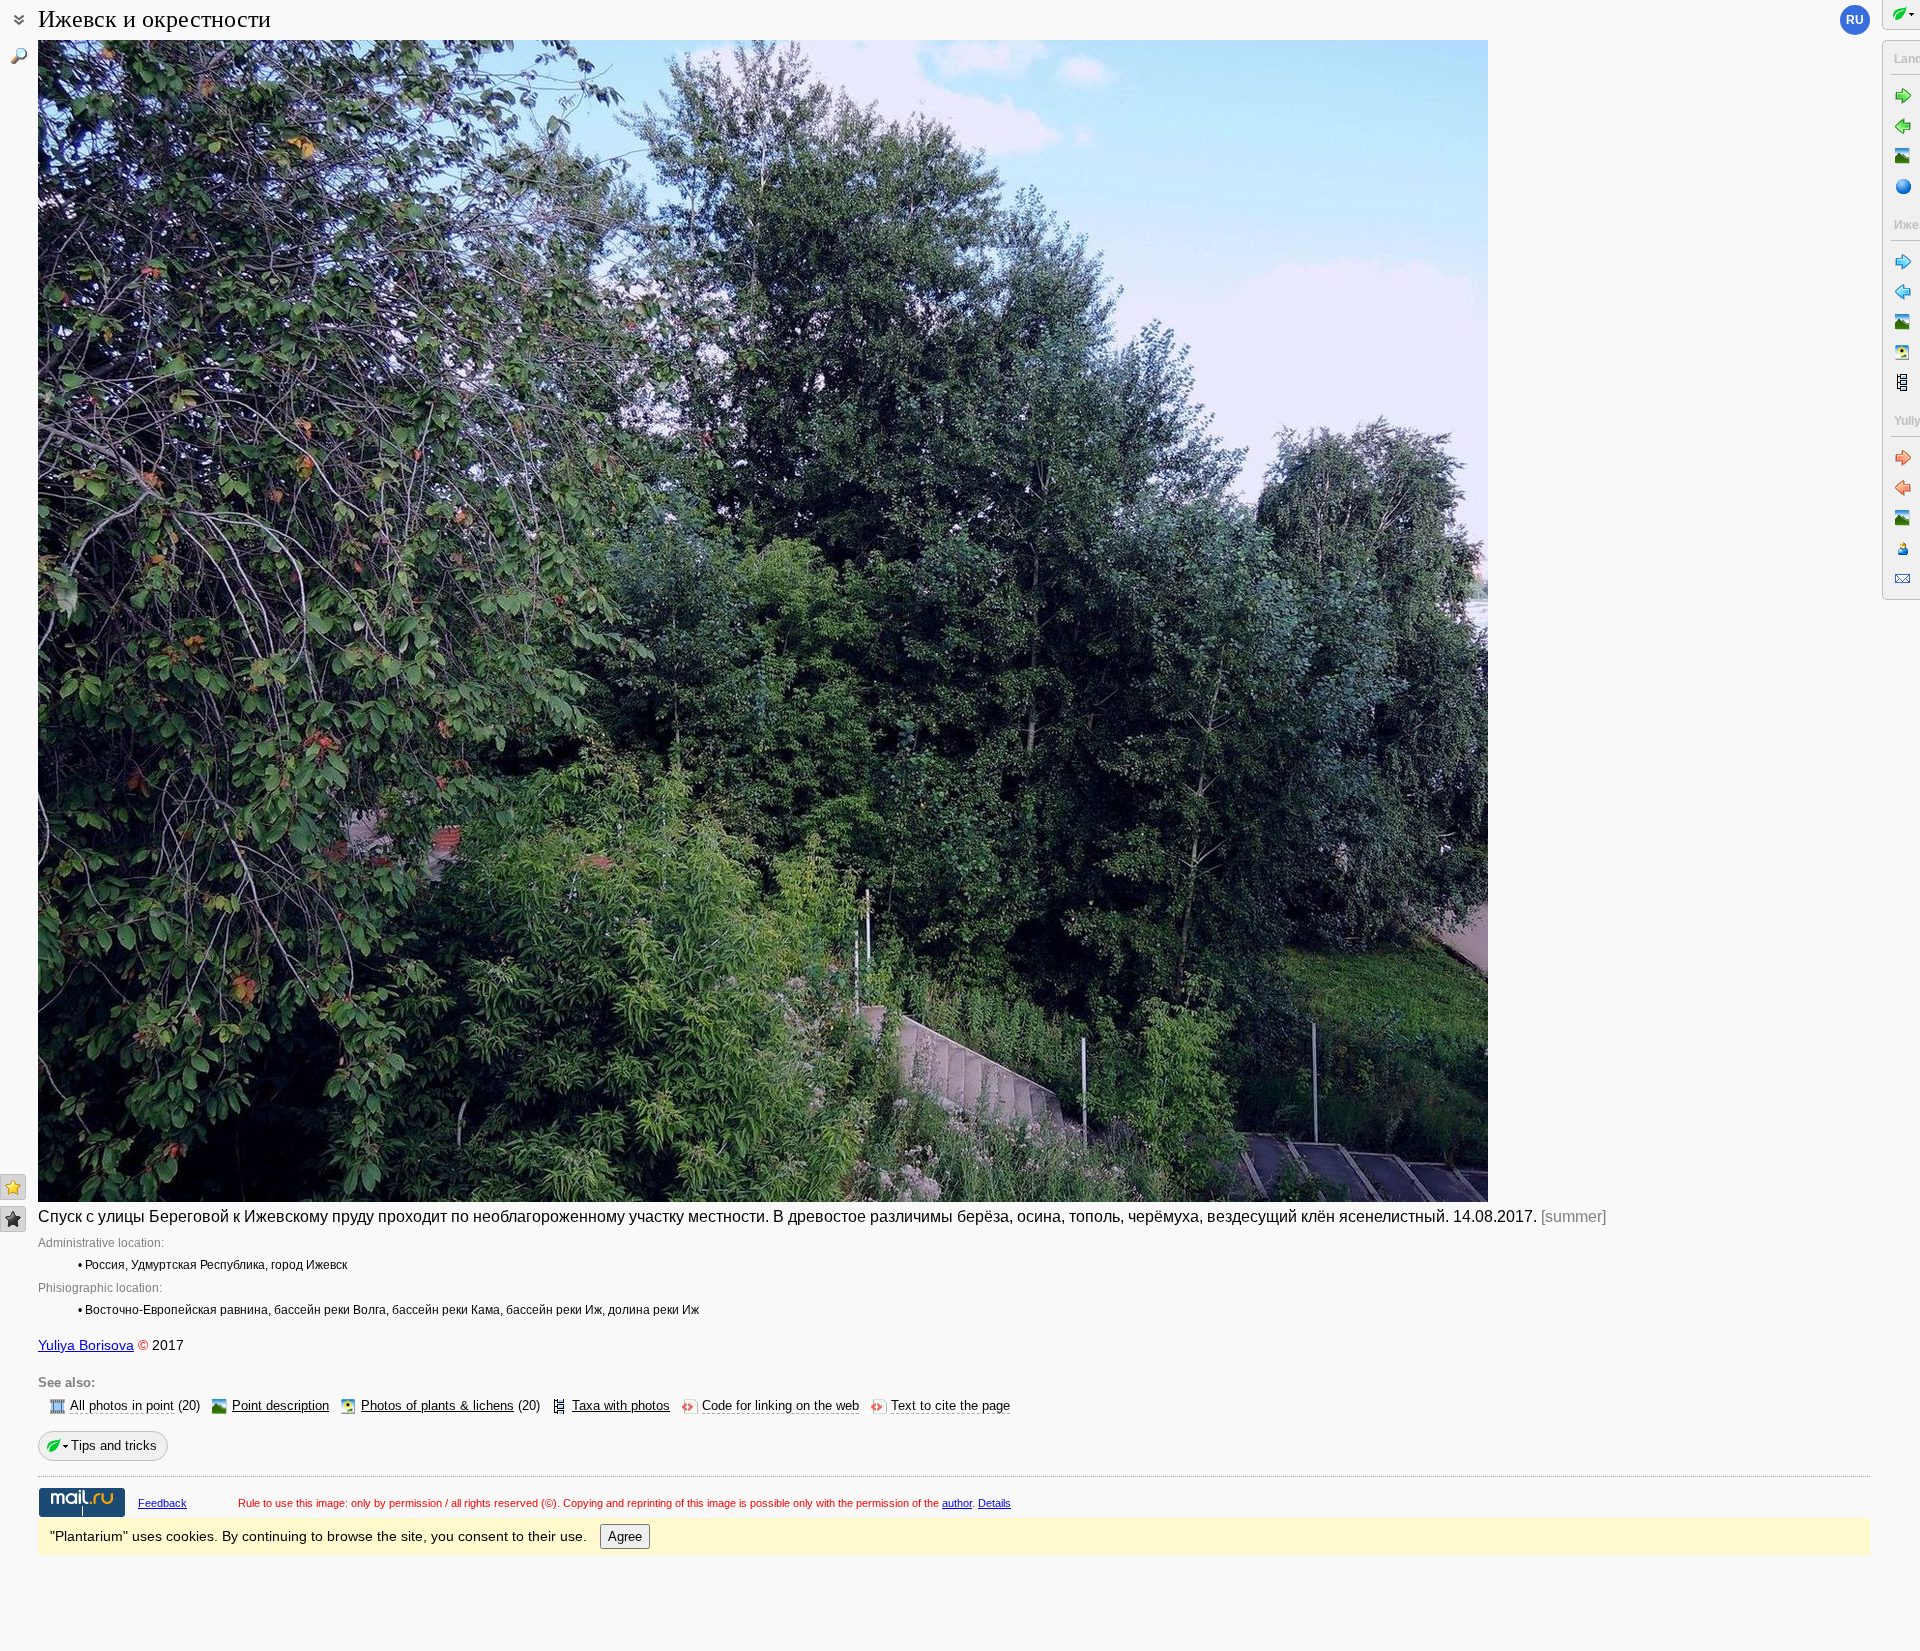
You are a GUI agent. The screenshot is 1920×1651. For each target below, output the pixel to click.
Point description (280, 1406)
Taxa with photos (621, 1406)
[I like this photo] (13, 1187)
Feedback (162, 1503)
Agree (625, 1536)
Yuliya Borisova (86, 1345)
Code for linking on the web (780, 1406)
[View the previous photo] (188, 621)
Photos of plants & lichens (437, 1406)
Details (994, 1503)
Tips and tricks (114, 1445)
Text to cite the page (950, 1406)
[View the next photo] (1338, 621)
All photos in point (122, 1406)
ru (1855, 20)
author (957, 1503)
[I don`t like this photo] (13, 1219)
